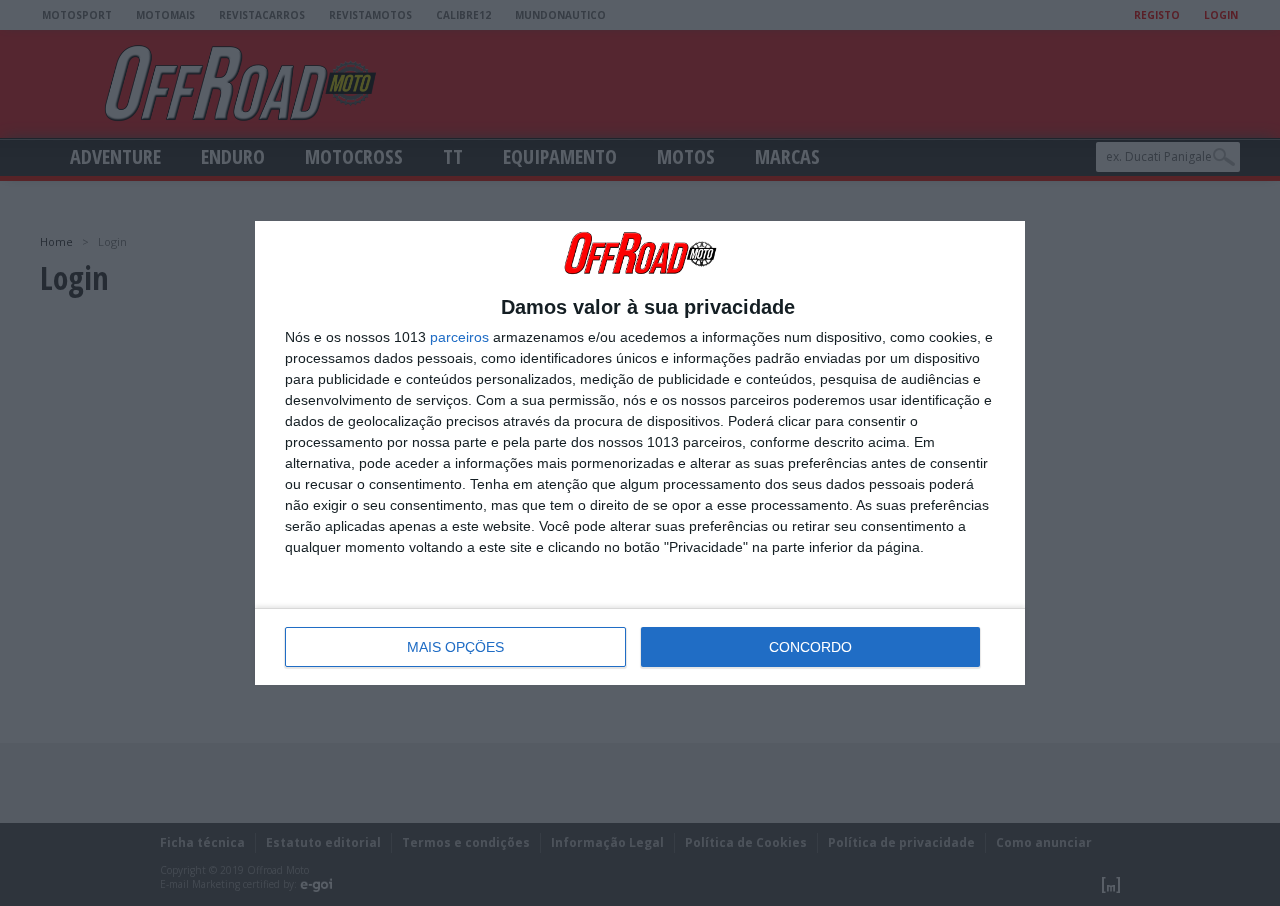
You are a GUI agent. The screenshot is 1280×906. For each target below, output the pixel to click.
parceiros (459, 337)
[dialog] (640, 453)
